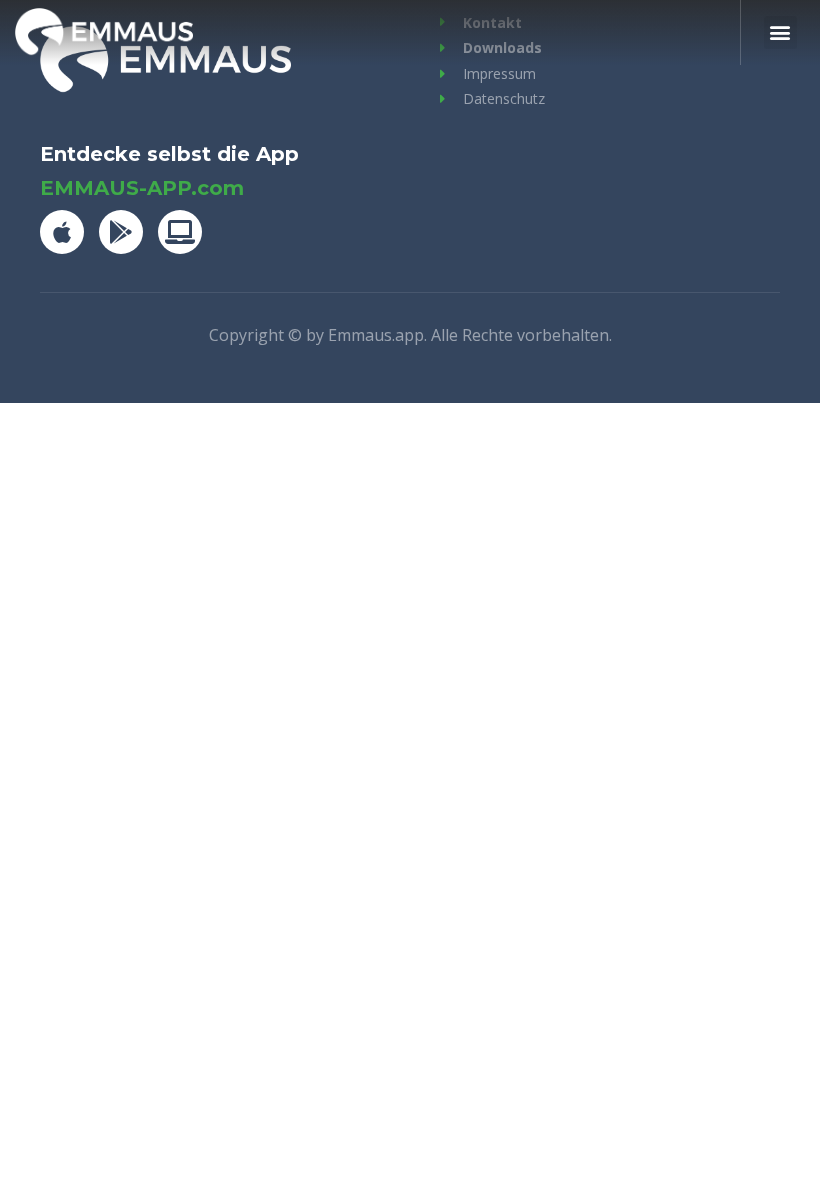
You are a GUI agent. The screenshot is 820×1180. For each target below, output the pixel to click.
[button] (780, 32)
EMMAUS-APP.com (142, 188)
